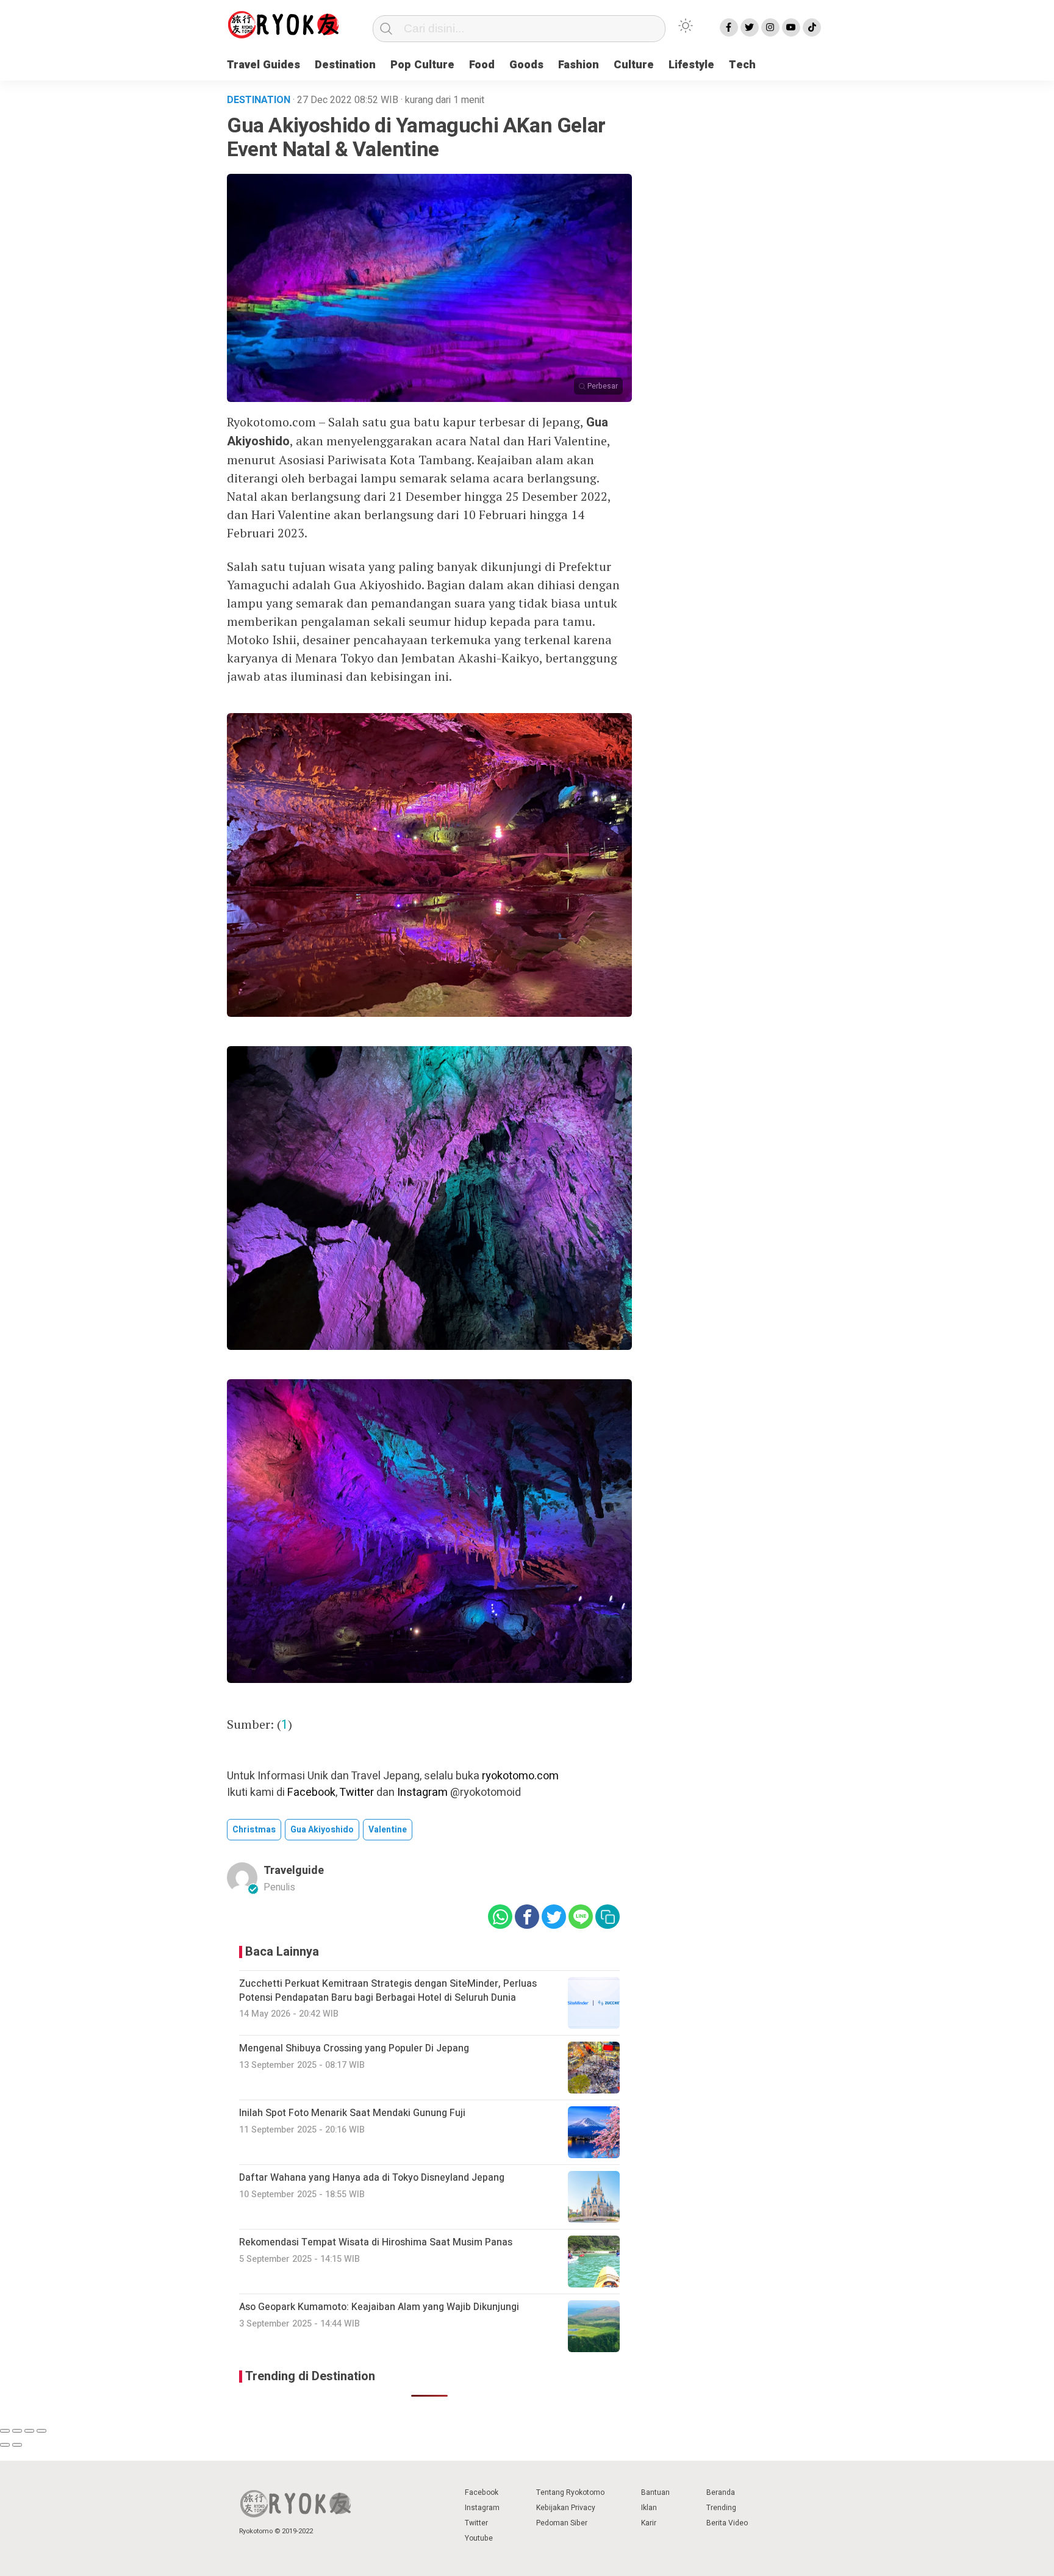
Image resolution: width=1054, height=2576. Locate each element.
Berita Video (727, 2523)
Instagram (422, 1792)
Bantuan (655, 2492)
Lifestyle (691, 65)
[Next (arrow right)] (17, 2445)
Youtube (479, 2538)
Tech (742, 65)
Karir (649, 2523)
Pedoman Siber (562, 2523)
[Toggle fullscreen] (29, 2431)
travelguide (294, 1871)
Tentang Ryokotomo (570, 2492)
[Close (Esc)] (5, 2431)
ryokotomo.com (520, 1776)
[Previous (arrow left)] (5, 2445)
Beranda (721, 2492)
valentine (388, 1830)
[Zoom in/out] (41, 2431)
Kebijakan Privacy (566, 2508)
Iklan (649, 2508)
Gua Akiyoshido (322, 1830)
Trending (721, 2508)
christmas (254, 1830)
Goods (526, 65)
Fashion (579, 65)
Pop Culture (422, 65)
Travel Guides (263, 65)
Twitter (357, 1792)
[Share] (17, 2431)
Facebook (311, 1792)
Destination (345, 65)
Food (482, 65)
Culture (634, 65)
